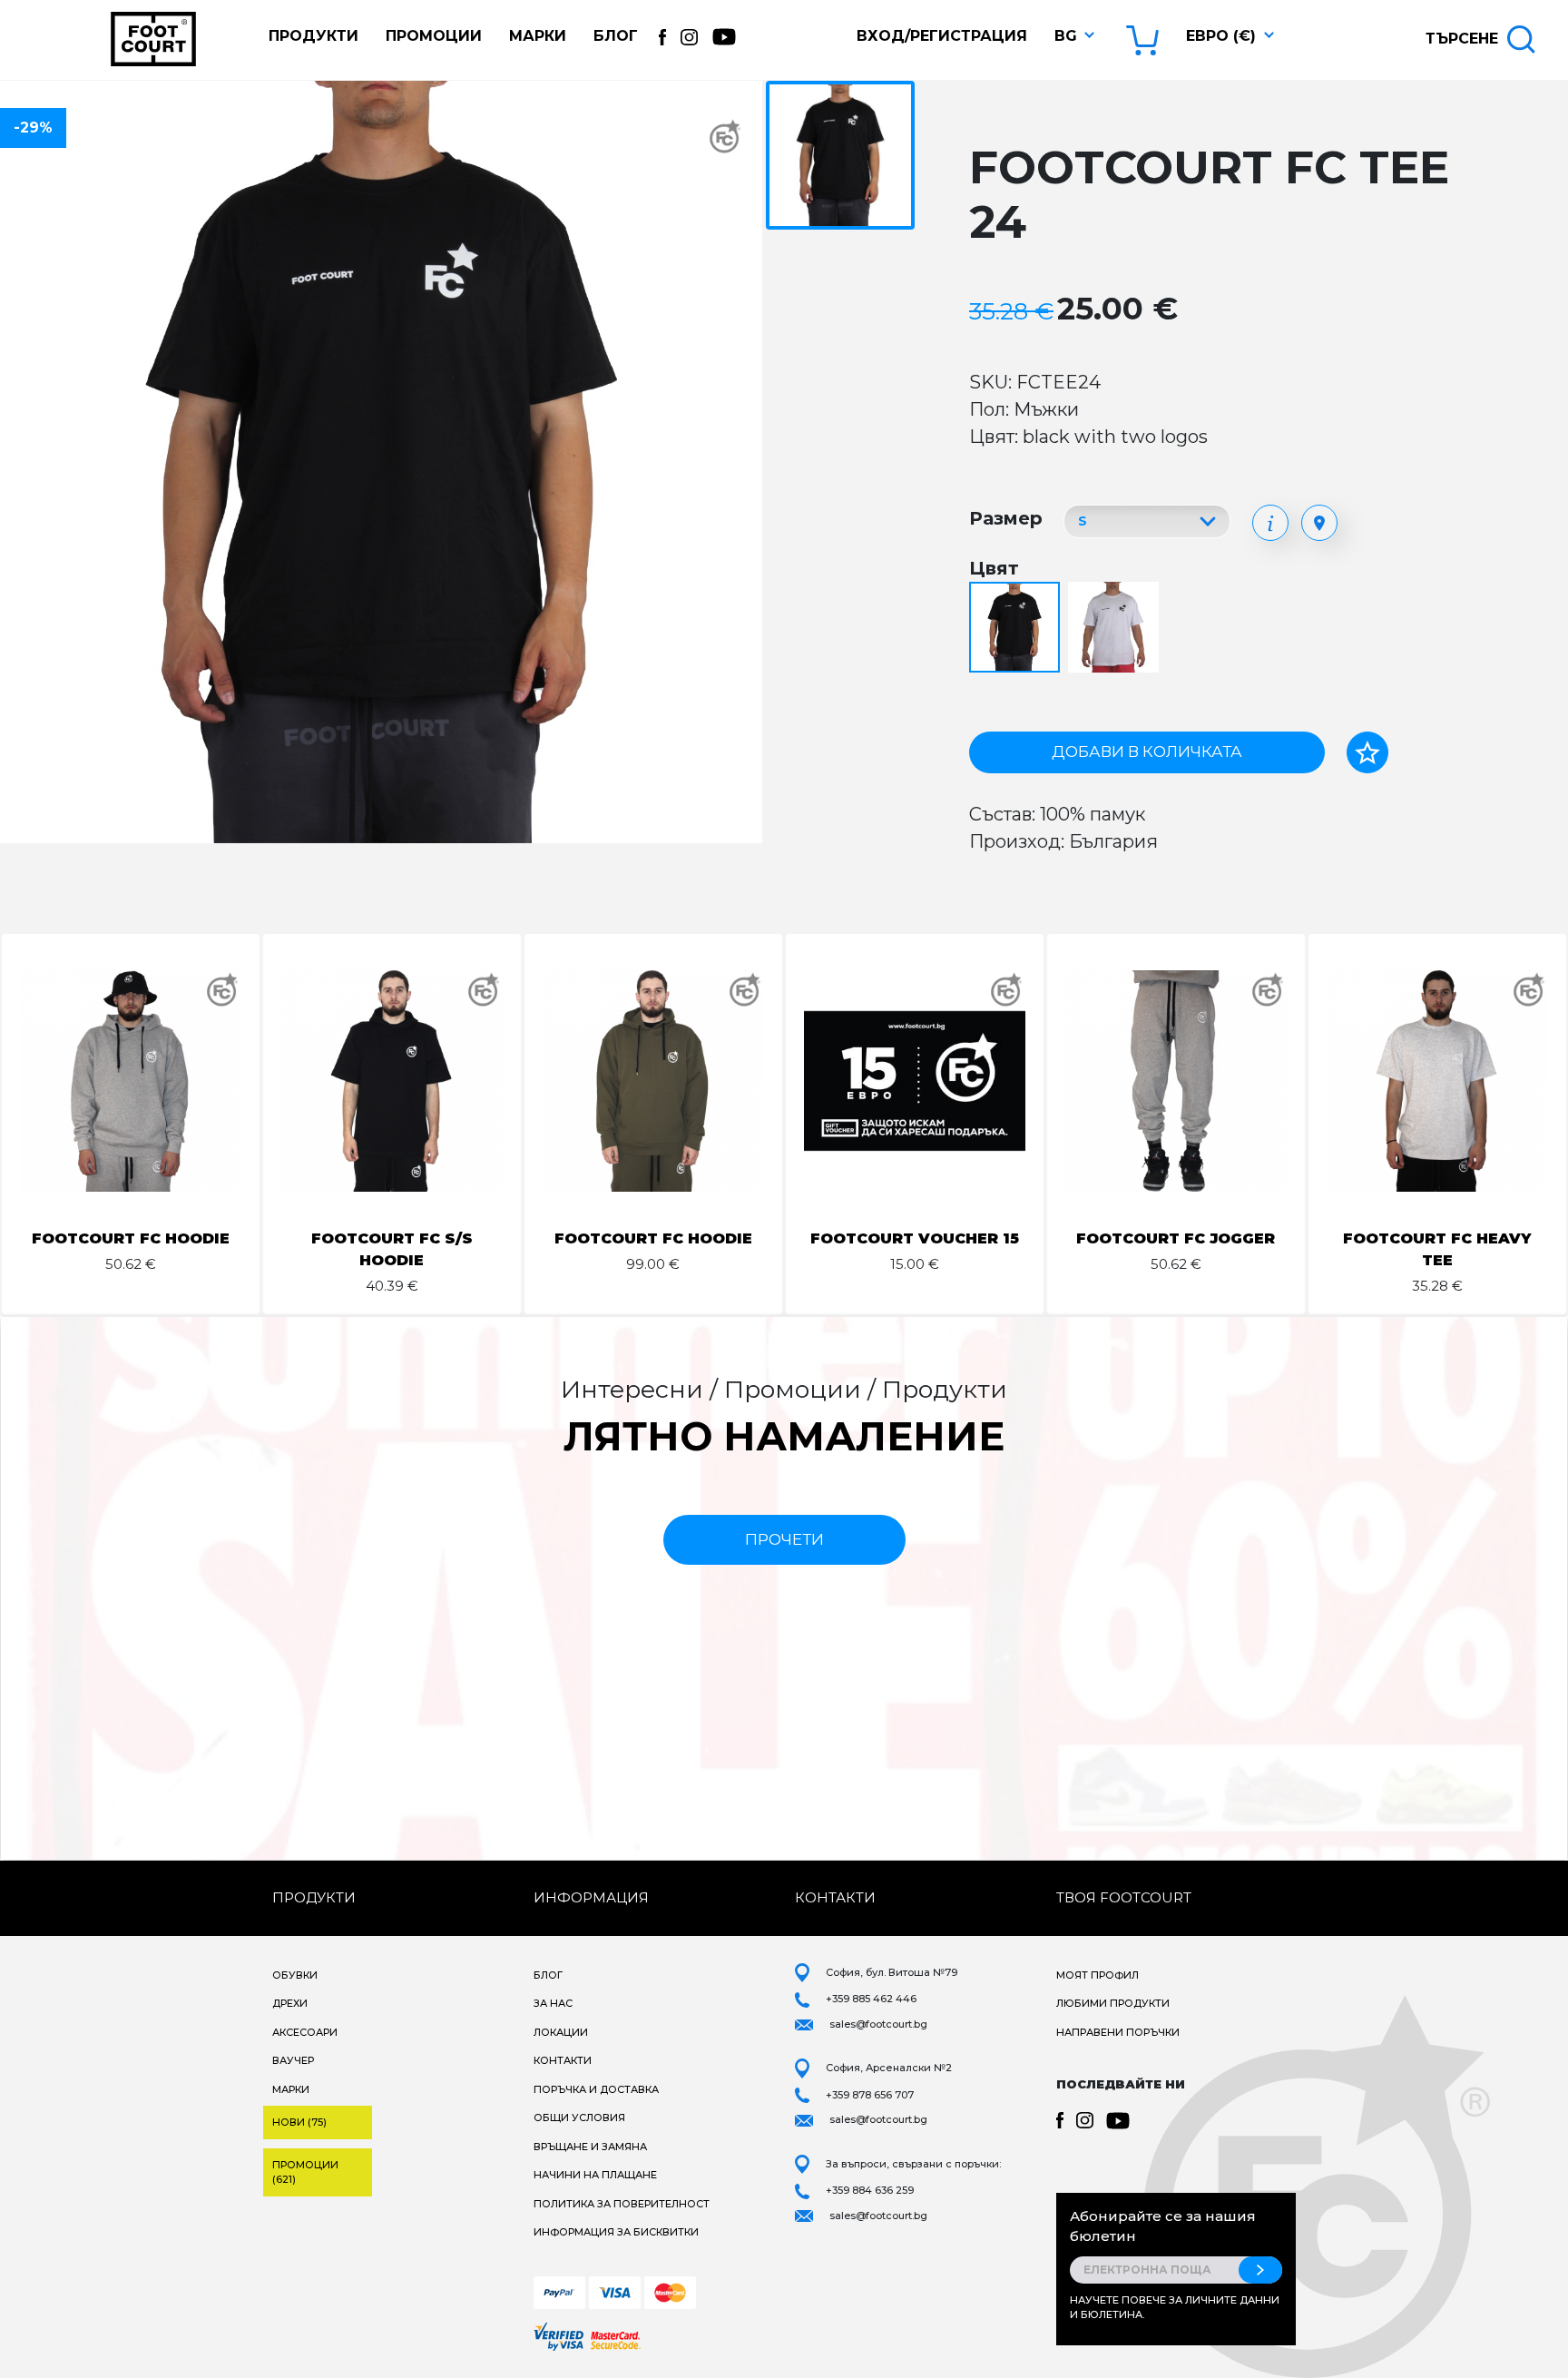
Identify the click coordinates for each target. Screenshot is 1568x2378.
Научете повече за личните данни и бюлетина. (1175, 2308)
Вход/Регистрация (942, 36)
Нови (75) (299, 2122)
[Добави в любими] (1367, 752)
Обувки (295, 1975)
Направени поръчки (1118, 2032)
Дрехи (290, 2003)
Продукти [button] (314, 36)
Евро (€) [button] (1221, 36)
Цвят (994, 568)
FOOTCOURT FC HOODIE (131, 1238)
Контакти (563, 2060)
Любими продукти (1113, 2003)
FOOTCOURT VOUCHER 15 (915, 1238)
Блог (616, 36)
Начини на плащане (595, 2175)
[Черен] (1017, 629)
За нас (553, 2003)
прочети (784, 1539)
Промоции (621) (305, 2172)
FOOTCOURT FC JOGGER (1176, 1238)
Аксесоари (305, 2032)
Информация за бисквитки (616, 2232)
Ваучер (293, 2060)
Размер (1006, 518)
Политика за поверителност (622, 2204)
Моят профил (1098, 1975)
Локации (561, 2032)
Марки (538, 36)
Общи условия (579, 2118)
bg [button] (1066, 36)
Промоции (434, 36)
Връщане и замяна (590, 2147)
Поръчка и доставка (596, 2089)
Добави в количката (1147, 752)
